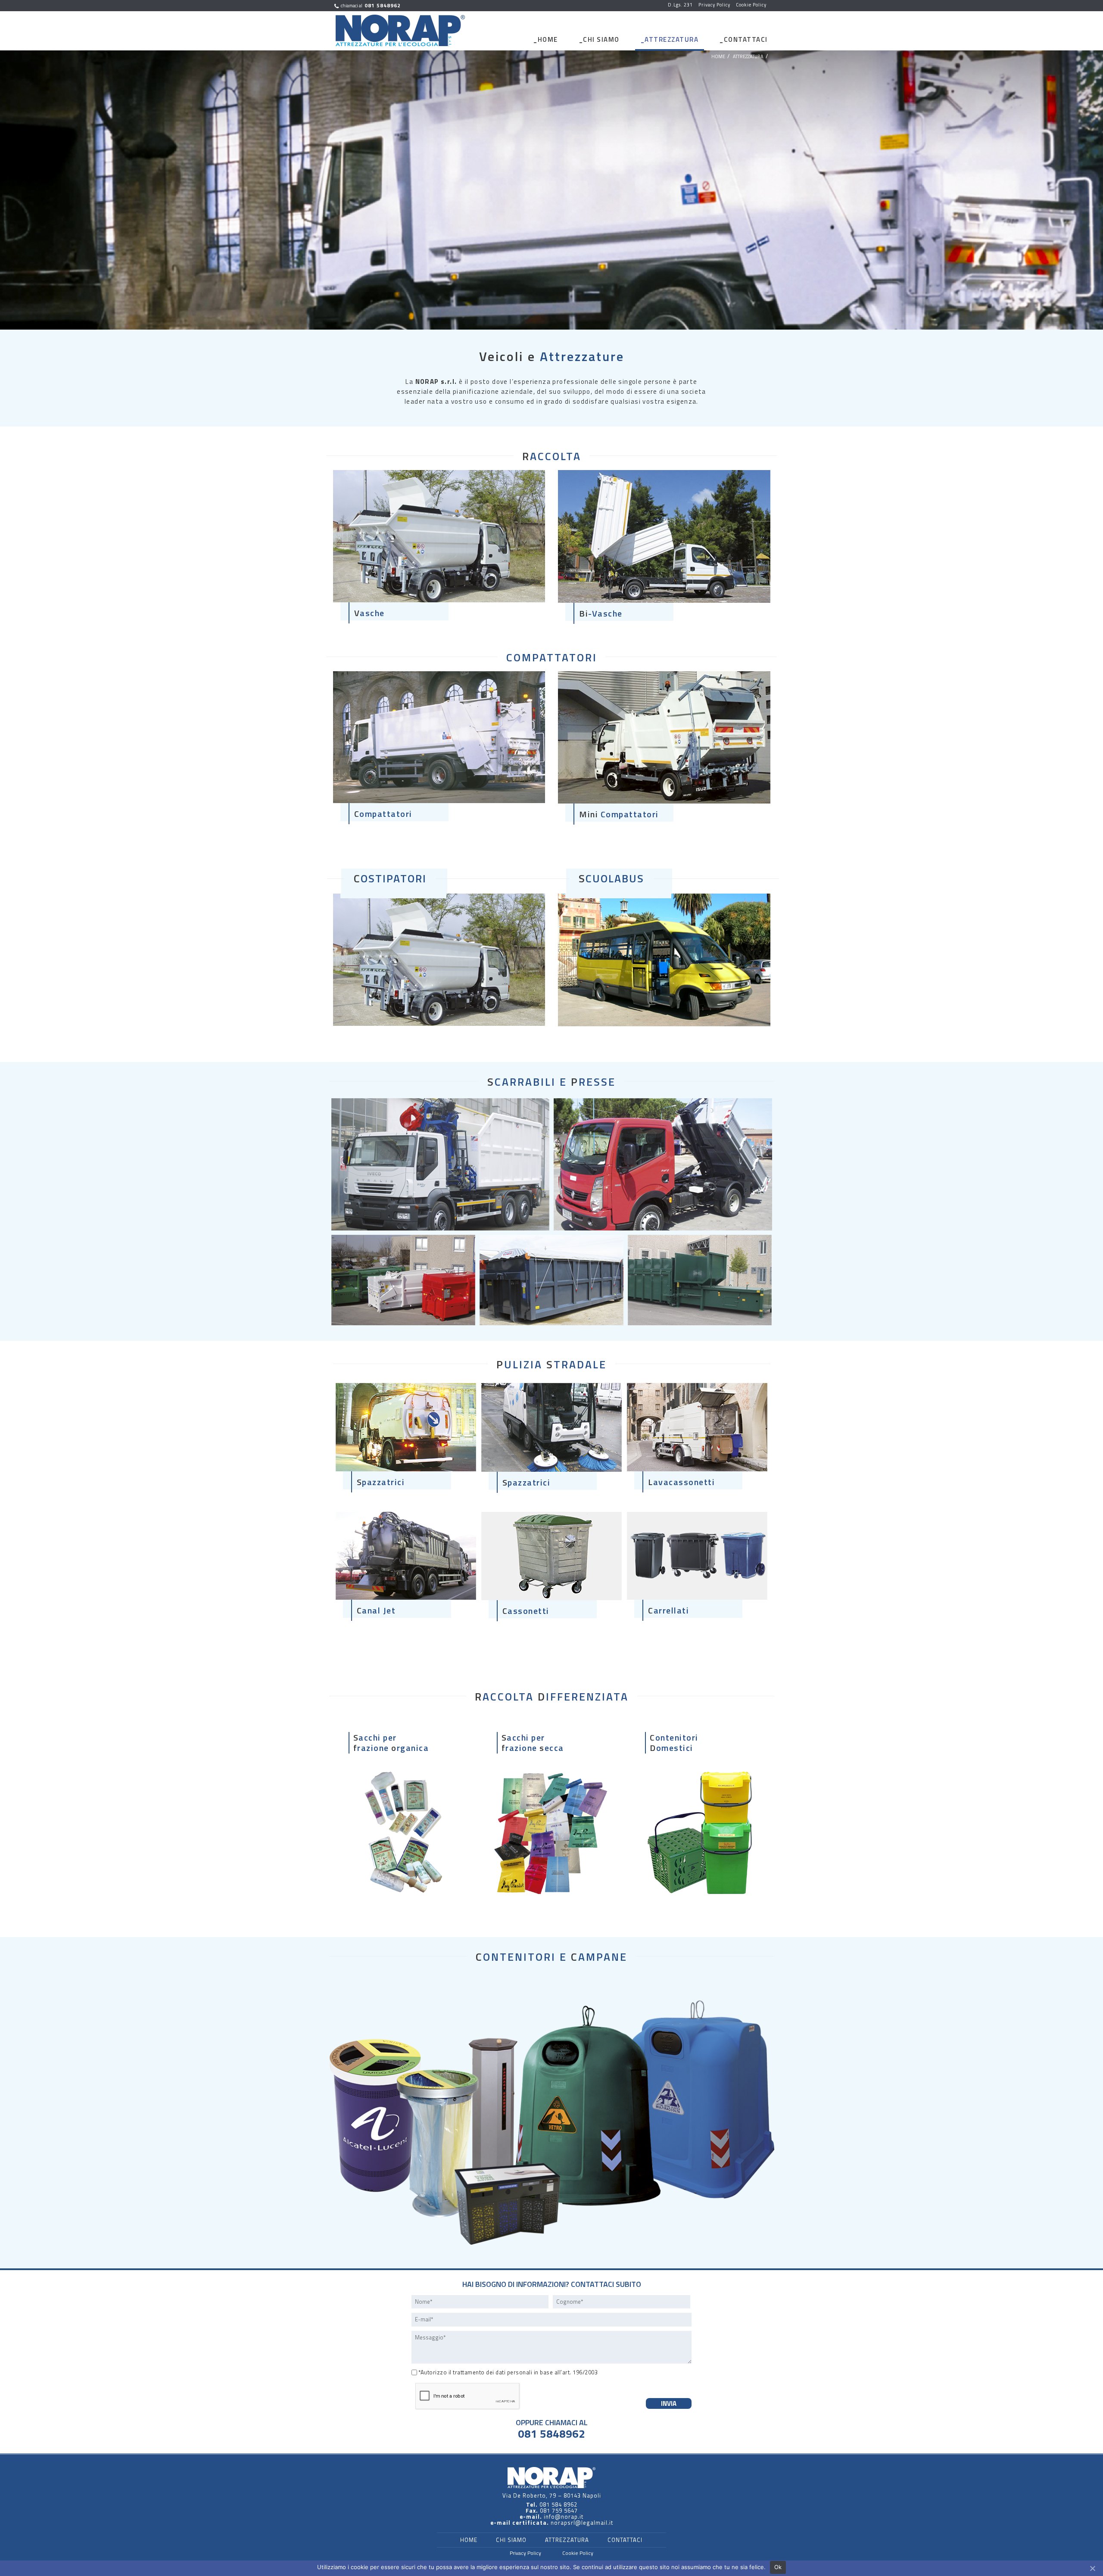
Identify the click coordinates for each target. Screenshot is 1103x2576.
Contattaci (746, 39)
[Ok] (1092, 2568)
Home (548, 39)
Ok (778, 2567)
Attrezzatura (671, 39)
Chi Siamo (601, 39)
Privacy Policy (525, 2553)
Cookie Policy (578, 2553)
